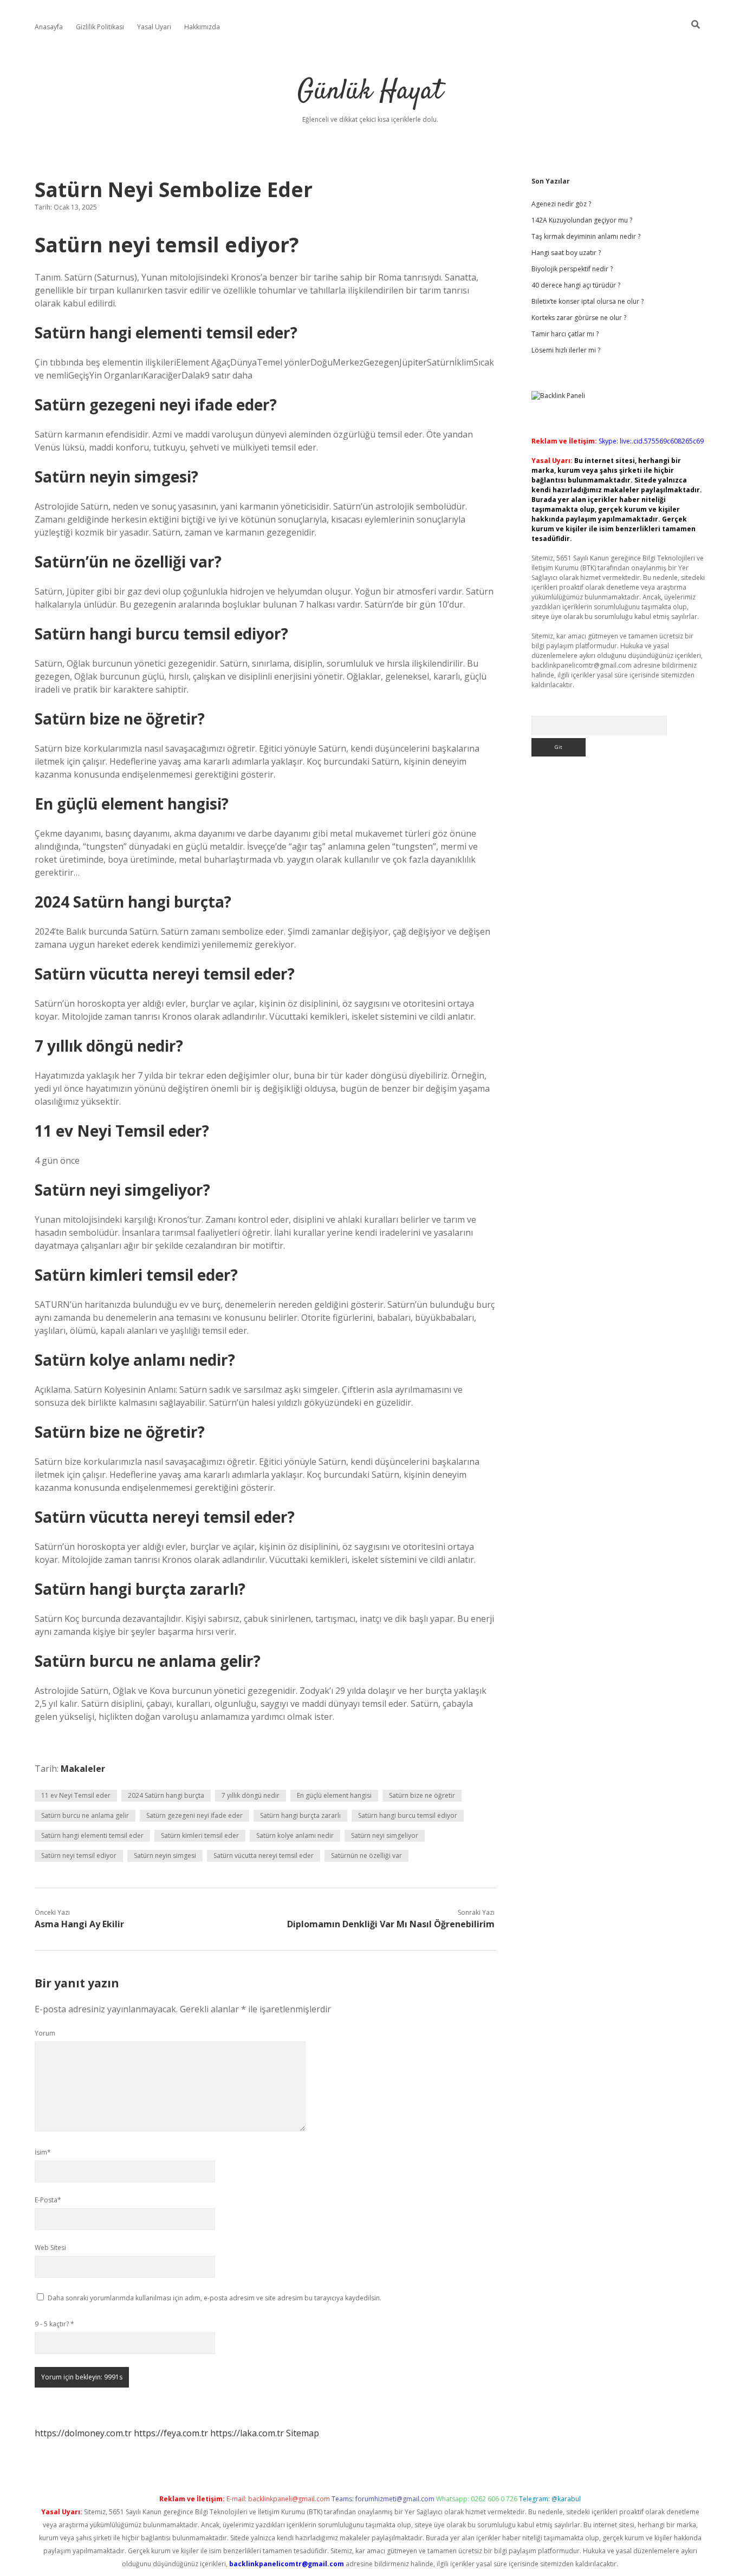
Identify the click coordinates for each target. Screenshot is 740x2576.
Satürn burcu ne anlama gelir (85, 1815)
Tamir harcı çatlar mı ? (565, 334)
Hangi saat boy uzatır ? (566, 253)
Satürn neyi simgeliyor (385, 1835)
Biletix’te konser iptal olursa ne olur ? (588, 301)
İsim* (43, 2152)
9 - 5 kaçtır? (54, 2324)
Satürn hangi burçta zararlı (300, 1815)
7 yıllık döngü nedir (251, 1795)
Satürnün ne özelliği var (366, 1856)
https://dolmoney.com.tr (83, 2433)
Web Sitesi (50, 2248)
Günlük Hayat (370, 92)
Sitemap (303, 2433)
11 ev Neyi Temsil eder (76, 1795)
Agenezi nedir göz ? (561, 204)
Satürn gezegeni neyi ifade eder (194, 1815)
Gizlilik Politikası (100, 27)
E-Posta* (48, 2200)
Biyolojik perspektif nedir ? (572, 269)
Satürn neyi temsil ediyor (79, 1856)
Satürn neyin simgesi (165, 1856)
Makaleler (83, 1769)
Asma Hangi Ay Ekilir (79, 1924)
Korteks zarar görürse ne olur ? (579, 318)
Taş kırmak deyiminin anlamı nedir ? (586, 236)
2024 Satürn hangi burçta (166, 1795)
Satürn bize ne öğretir (422, 1795)
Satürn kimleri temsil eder (200, 1835)
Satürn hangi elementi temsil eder (92, 1835)
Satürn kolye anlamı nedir (295, 1835)
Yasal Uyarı (154, 27)
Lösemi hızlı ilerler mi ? (566, 350)
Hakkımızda (202, 27)
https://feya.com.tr (171, 2433)
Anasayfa (49, 27)
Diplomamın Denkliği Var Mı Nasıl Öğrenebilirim (391, 1924)
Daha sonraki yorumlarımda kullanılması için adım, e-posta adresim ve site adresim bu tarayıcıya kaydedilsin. (215, 2298)
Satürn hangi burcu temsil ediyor (408, 1815)
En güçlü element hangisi (334, 1795)
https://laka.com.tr (247, 2433)
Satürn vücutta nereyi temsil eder (264, 1856)
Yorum (45, 2033)
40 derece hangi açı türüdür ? (576, 285)
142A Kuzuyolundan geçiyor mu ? (582, 220)
